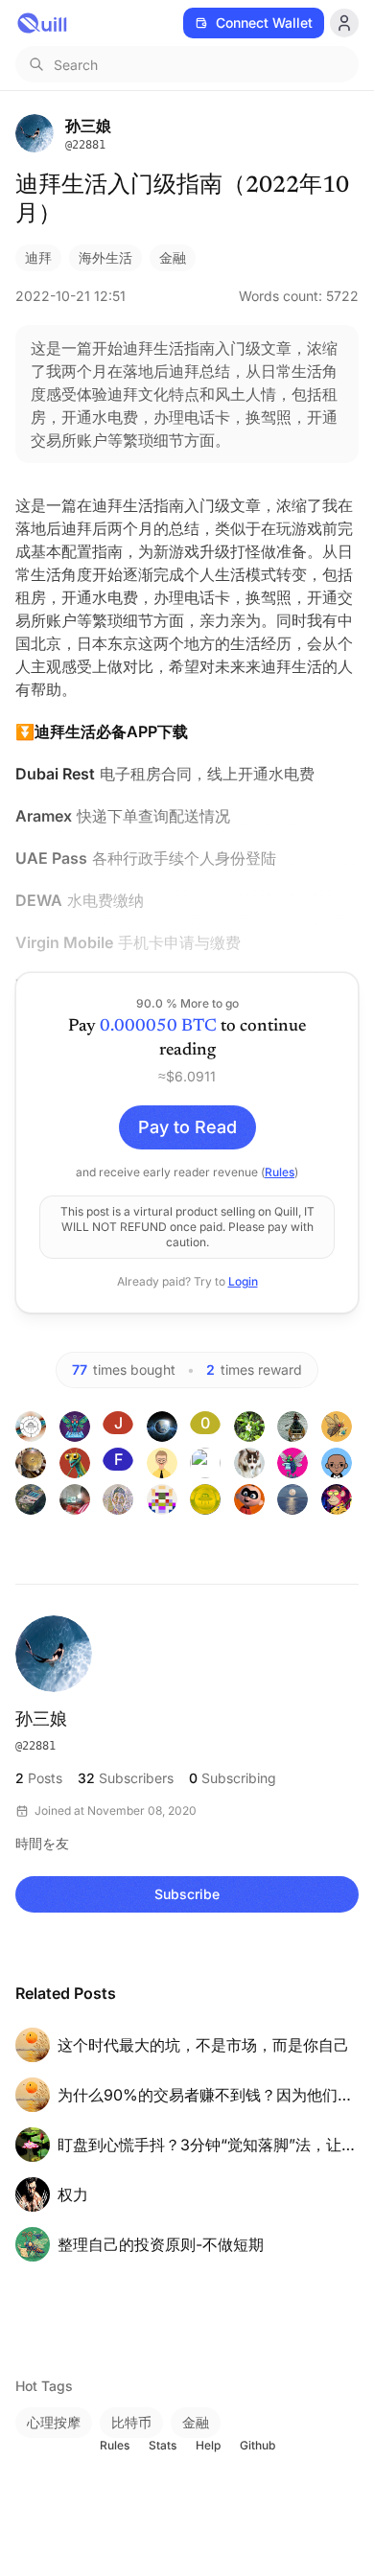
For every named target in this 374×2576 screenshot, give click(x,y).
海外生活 (105, 257)
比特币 (131, 2422)
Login (243, 1281)
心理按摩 (54, 2422)
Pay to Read (187, 1127)
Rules (280, 1172)
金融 (173, 257)
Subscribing (233, 1778)
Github (257, 2445)
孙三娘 (41, 1721)
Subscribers (126, 1778)
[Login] (344, 23)
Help (208, 2445)
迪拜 (38, 257)
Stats (163, 2445)
